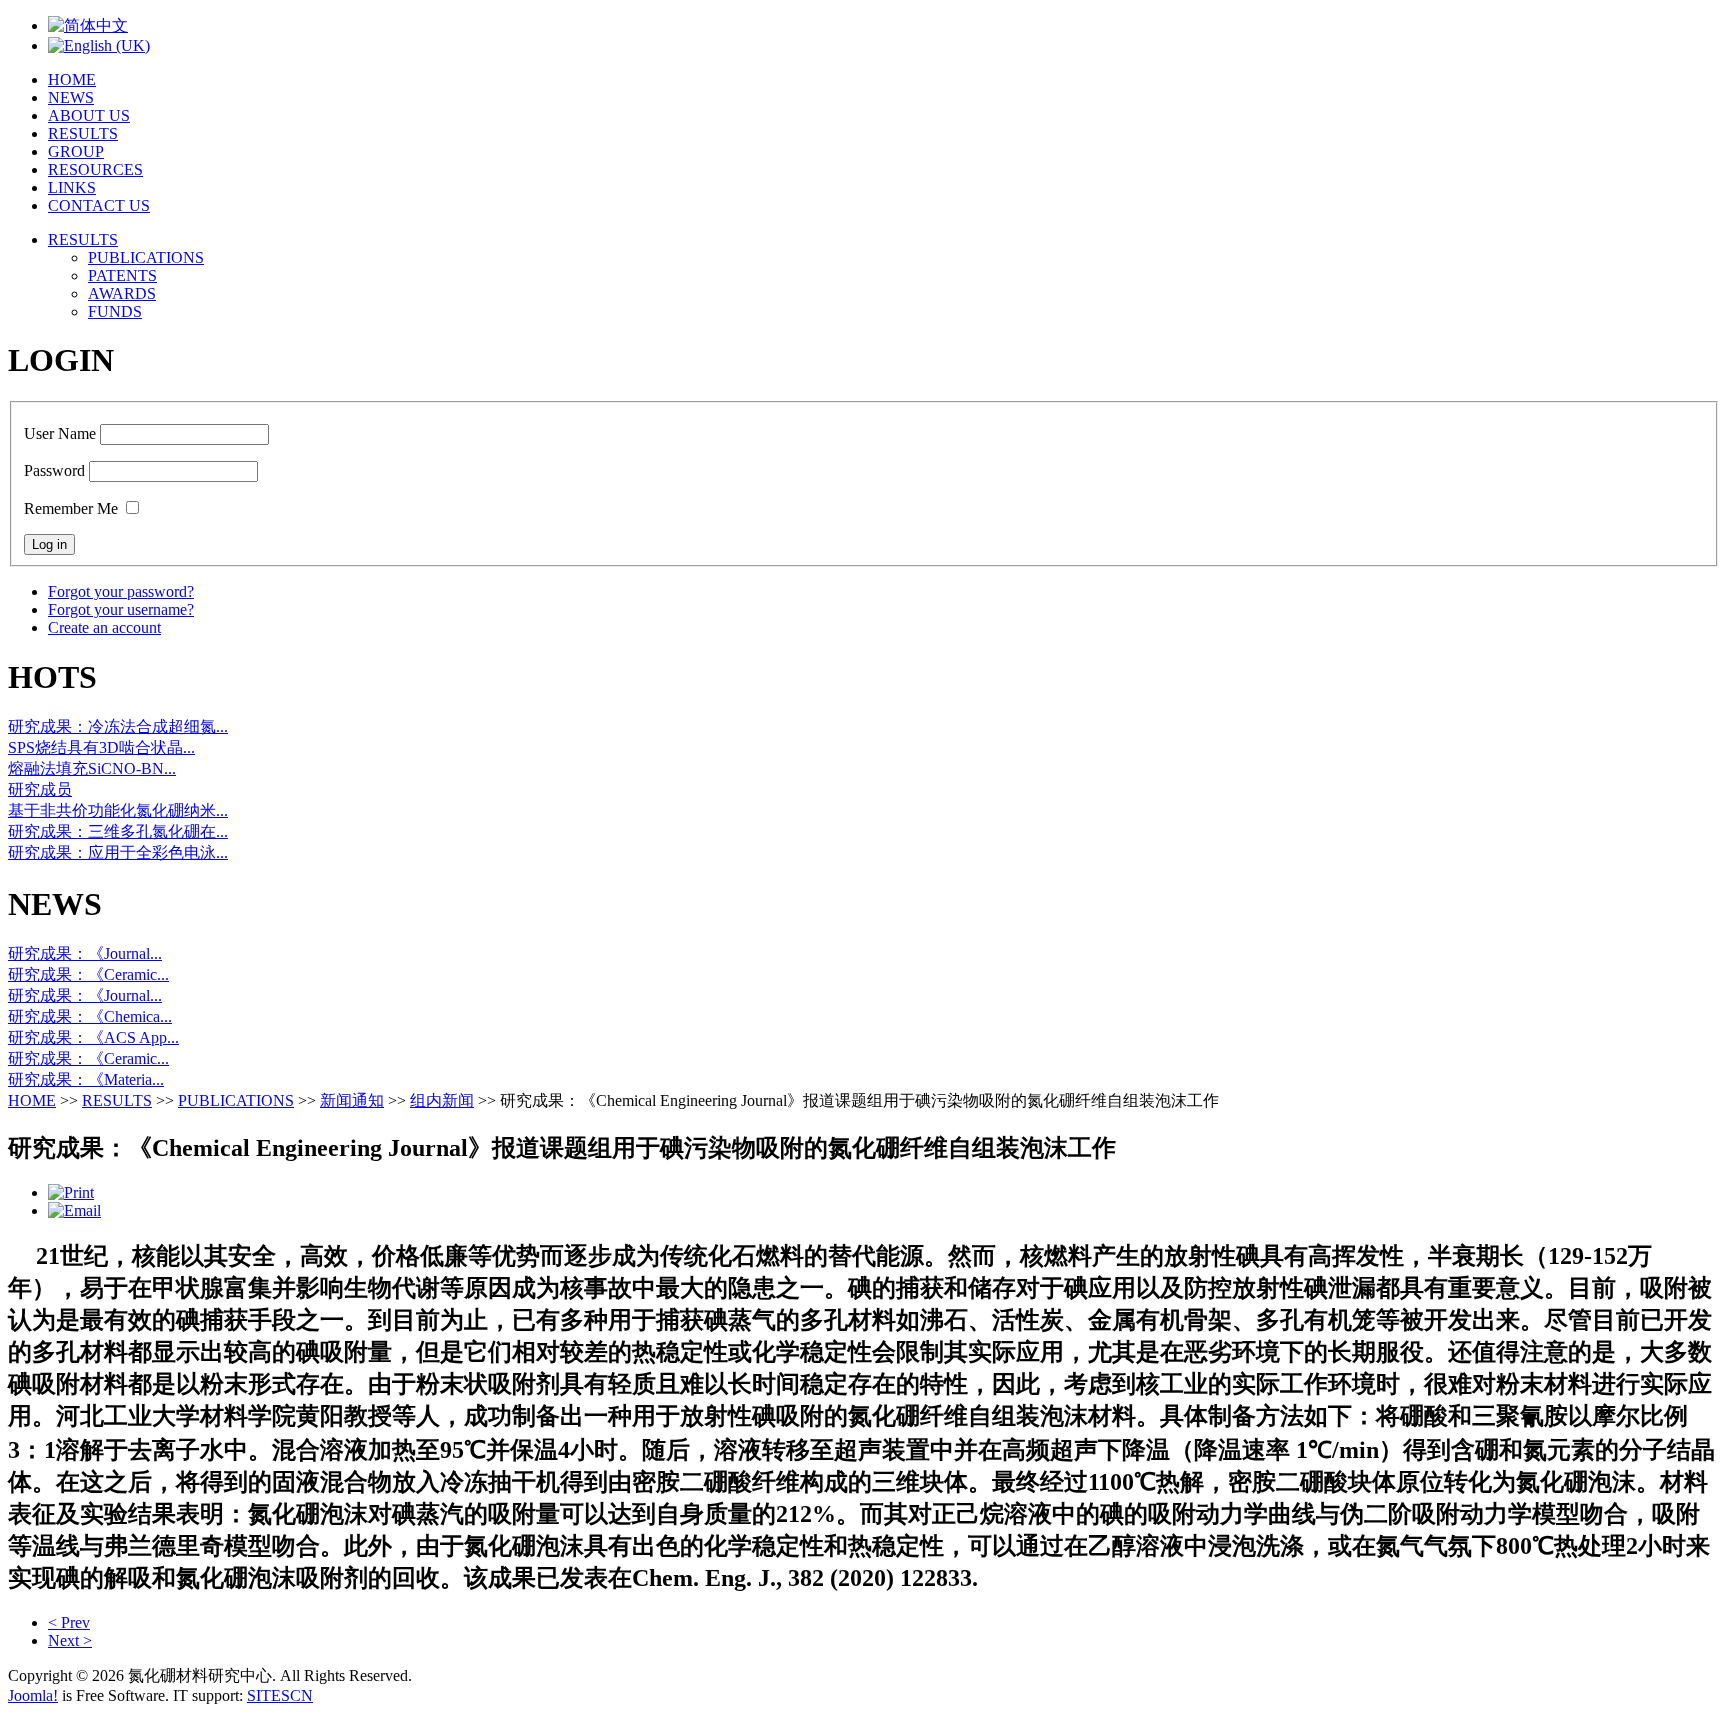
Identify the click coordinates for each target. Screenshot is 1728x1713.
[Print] (71, 1192)
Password (54, 470)
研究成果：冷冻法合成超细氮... (118, 726)
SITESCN (280, 1695)
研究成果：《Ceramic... (88, 974)
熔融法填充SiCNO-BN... (92, 768)
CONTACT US (99, 205)
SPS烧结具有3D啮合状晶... (101, 747)
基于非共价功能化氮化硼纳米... (118, 810)
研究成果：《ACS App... (93, 1037)
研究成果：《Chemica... (90, 1016)
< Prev (69, 1622)
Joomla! (33, 1695)
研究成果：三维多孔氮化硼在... (118, 831)
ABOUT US (89, 115)
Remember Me (71, 508)
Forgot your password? (121, 591)
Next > (70, 1640)
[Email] (74, 1210)
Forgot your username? (121, 609)
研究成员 (40, 789)
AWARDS (122, 293)
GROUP (76, 151)
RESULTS (83, 133)
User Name (60, 433)
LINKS (72, 187)
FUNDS (115, 311)
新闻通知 (352, 1100)
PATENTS (122, 275)
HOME (72, 79)
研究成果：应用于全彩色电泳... (118, 852)
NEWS (71, 97)
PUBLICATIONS (146, 257)
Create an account (104, 627)
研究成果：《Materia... (86, 1079)
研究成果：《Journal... (85, 953)
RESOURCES (95, 169)
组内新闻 (442, 1100)
